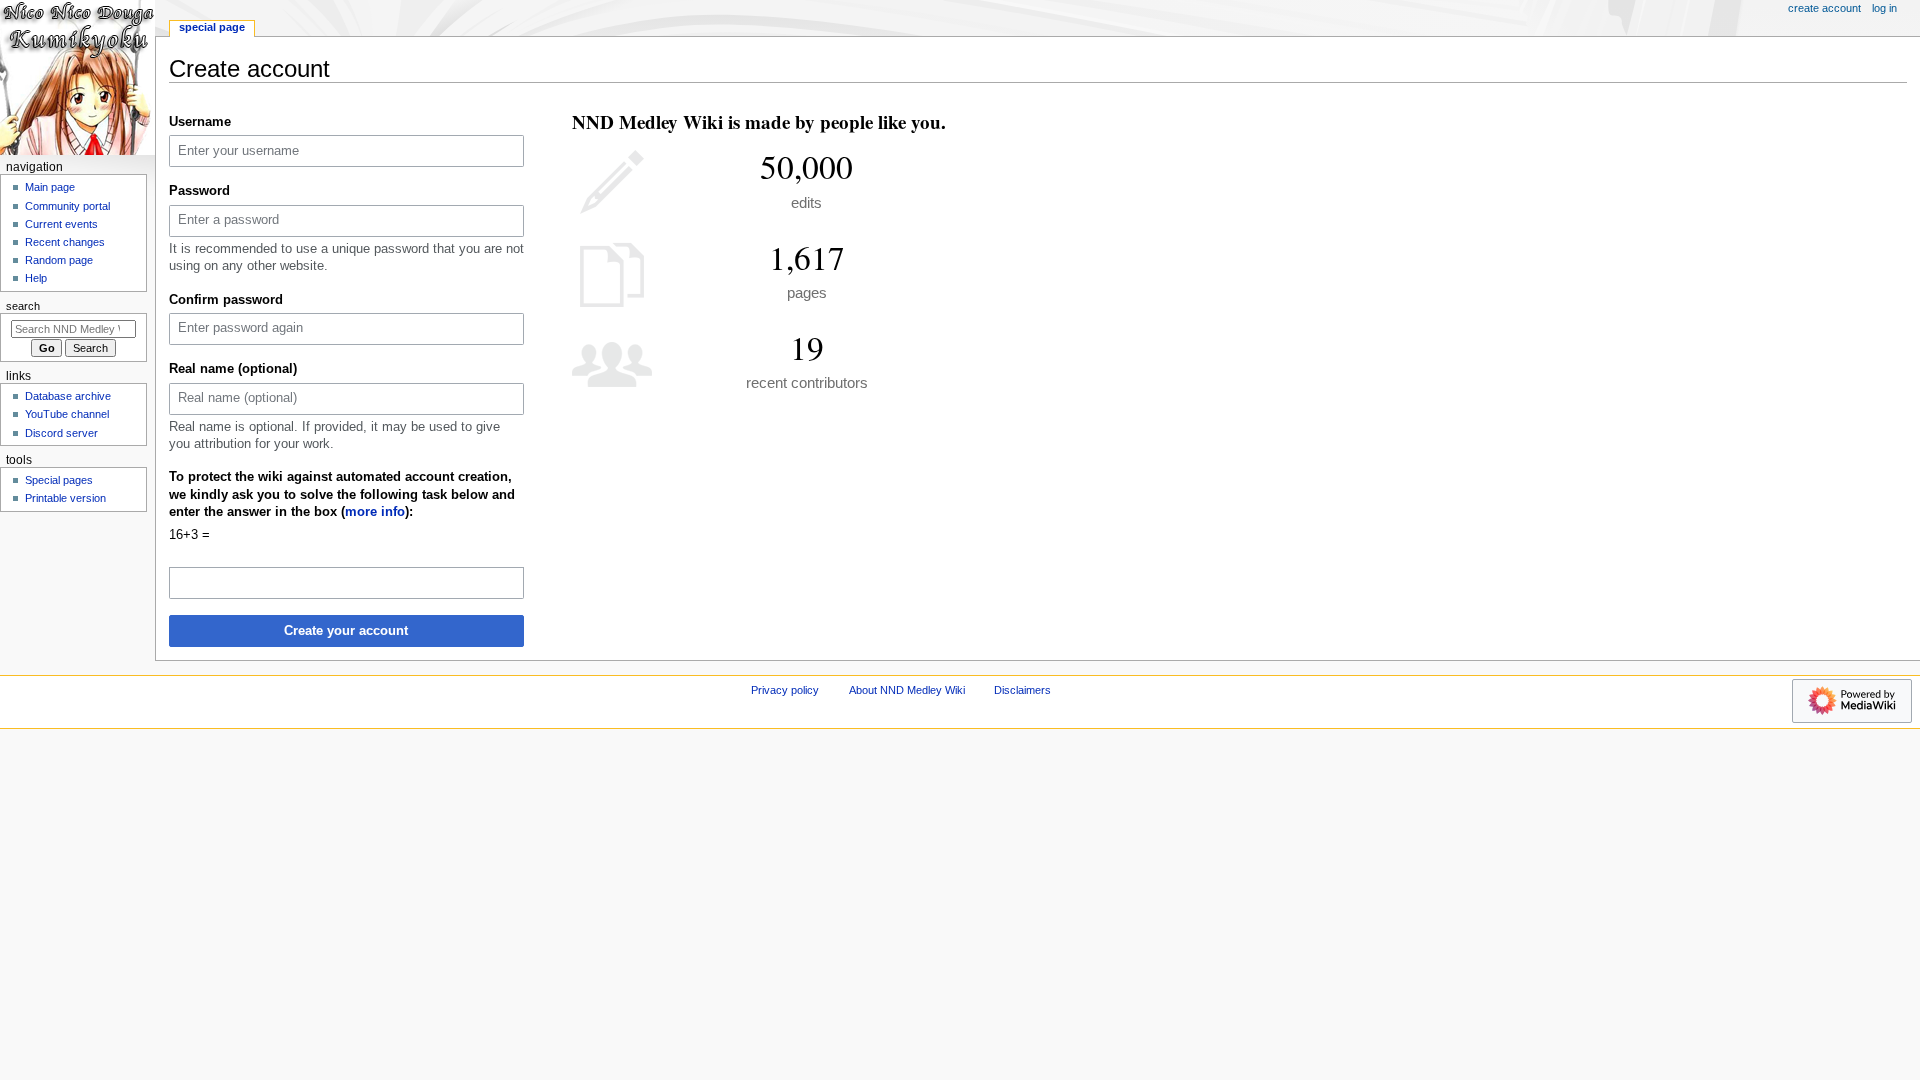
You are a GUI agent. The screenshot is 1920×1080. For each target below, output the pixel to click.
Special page (212, 27)
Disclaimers (1022, 690)
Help (36, 278)
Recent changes (65, 242)
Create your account (346, 631)
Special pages (59, 480)
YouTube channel (67, 414)
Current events (61, 224)
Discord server (61, 433)
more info (375, 512)
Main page (50, 187)
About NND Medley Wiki (907, 690)
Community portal (67, 206)
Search (23, 306)
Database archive (68, 396)
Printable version (65, 498)
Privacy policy (785, 690)
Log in (1884, 8)
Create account (1824, 8)
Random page (59, 260)
